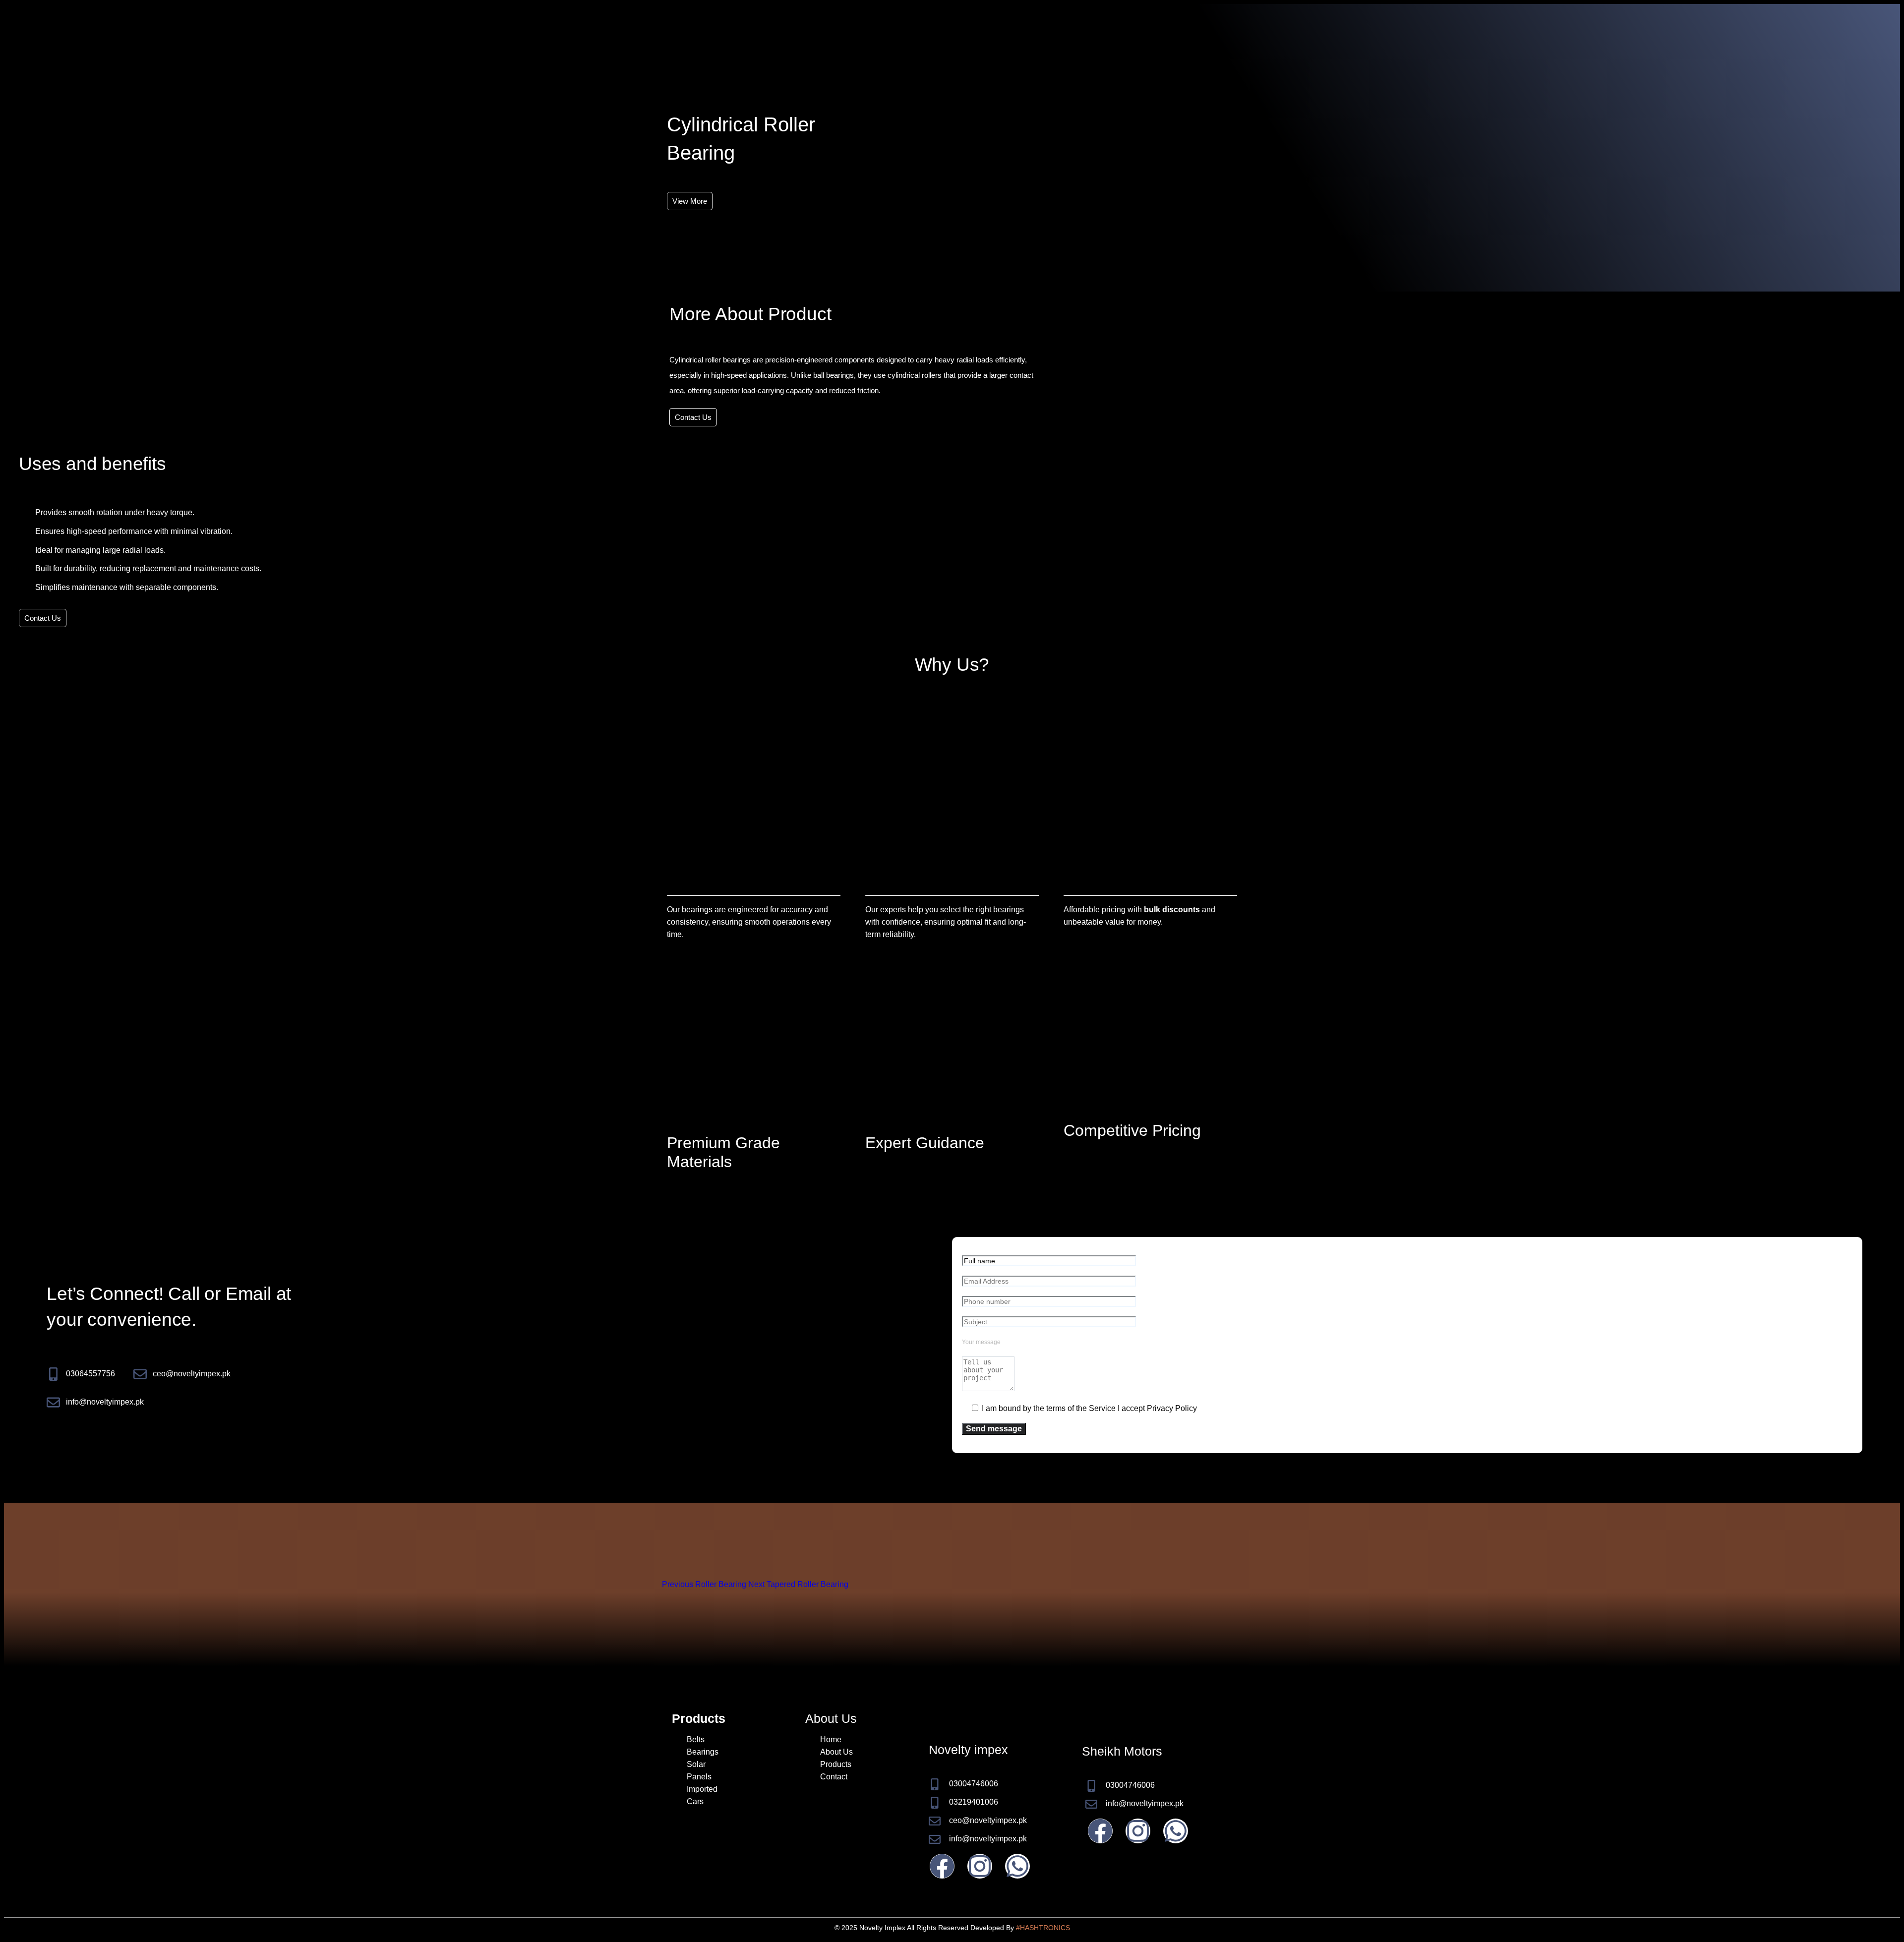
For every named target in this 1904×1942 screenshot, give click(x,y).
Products (836, 1764)
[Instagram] (980, 1866)
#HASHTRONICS (1043, 1928)
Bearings (703, 1752)
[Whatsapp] (1017, 1866)
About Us (836, 1752)
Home (831, 1739)
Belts (696, 1739)
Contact (834, 1777)
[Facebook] (942, 1866)
